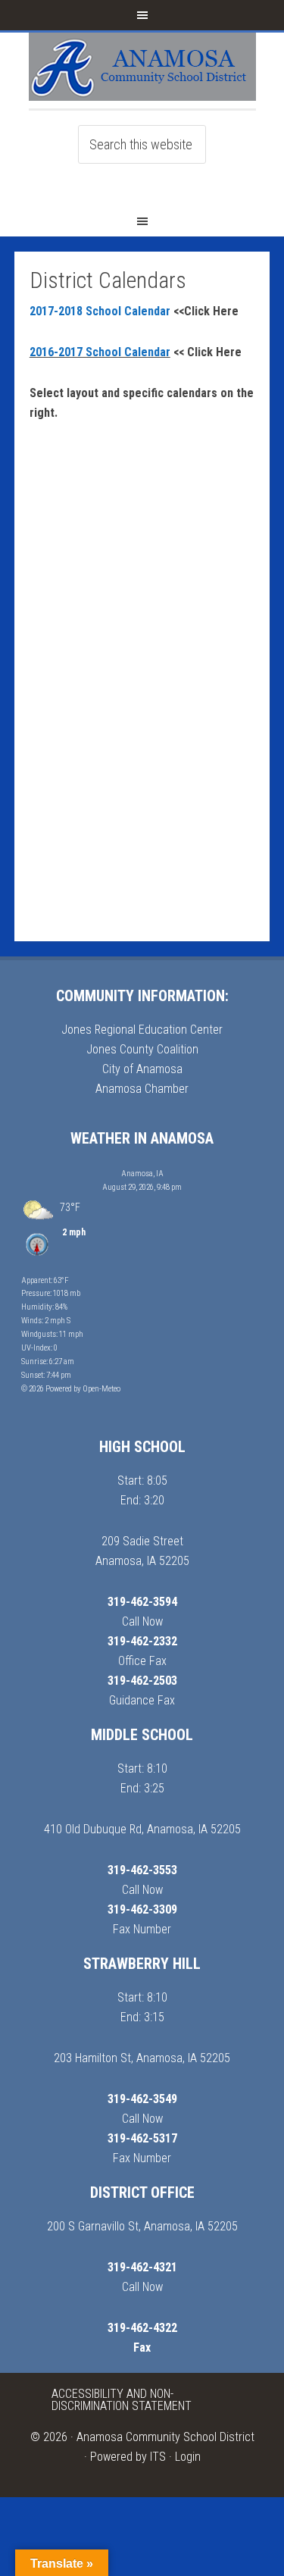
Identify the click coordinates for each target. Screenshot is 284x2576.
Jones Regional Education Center (142, 1030)
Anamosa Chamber (142, 1089)
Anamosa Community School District (165, 2437)
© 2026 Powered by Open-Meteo (71, 1389)
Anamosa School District (142, 70)
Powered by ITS (128, 2457)
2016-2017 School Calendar (100, 352)
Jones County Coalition (142, 1049)
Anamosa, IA (142, 1174)
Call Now (142, 1621)
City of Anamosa (142, 1069)
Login (188, 2457)
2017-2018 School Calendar (101, 311)
